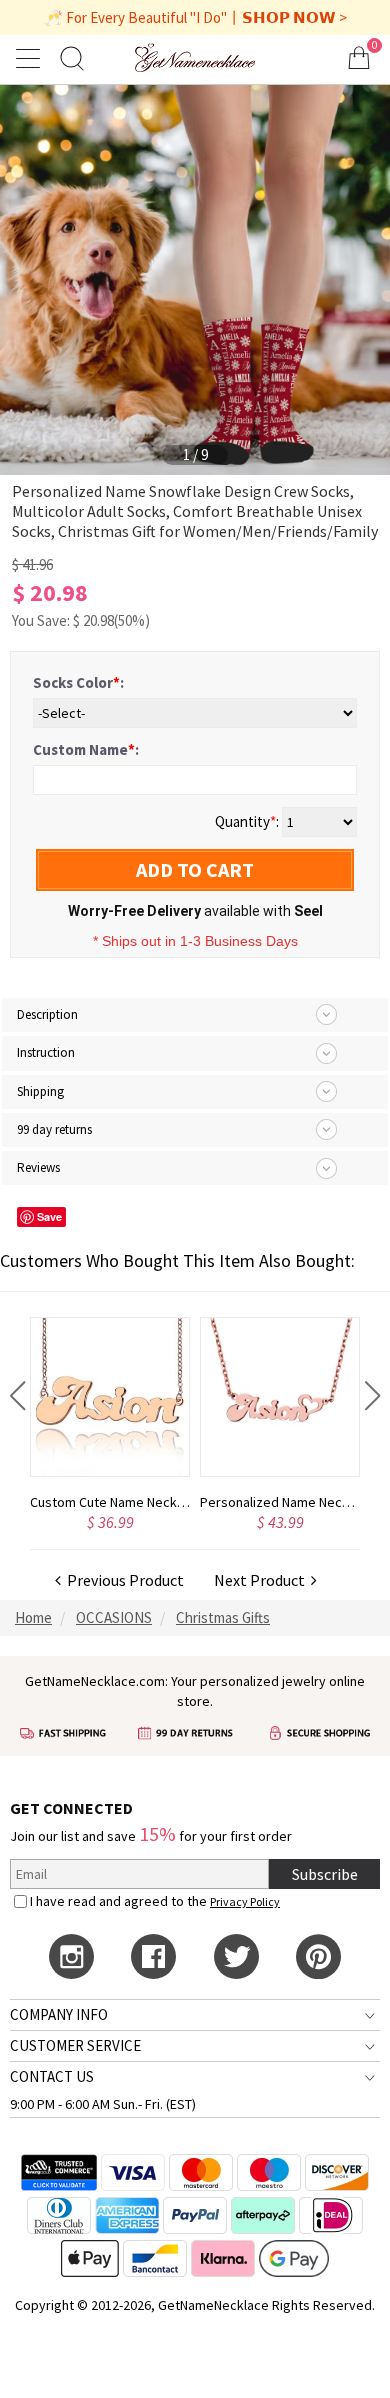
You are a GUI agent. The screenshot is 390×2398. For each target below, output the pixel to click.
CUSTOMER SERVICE (75, 2045)
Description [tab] (47, 1014)
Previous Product (122, 1580)
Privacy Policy (245, 1901)
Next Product (262, 1580)
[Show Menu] (31, 58)
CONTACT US (52, 2076)
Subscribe (325, 1874)
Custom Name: (86, 749)
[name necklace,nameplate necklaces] (194, 57)
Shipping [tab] (40, 1091)
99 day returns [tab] (54, 1129)
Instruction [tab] (46, 1052)
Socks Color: (78, 682)
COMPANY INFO (59, 2014)
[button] (17, 1396)
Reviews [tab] (38, 1167)
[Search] (72, 57)
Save (49, 1216)
